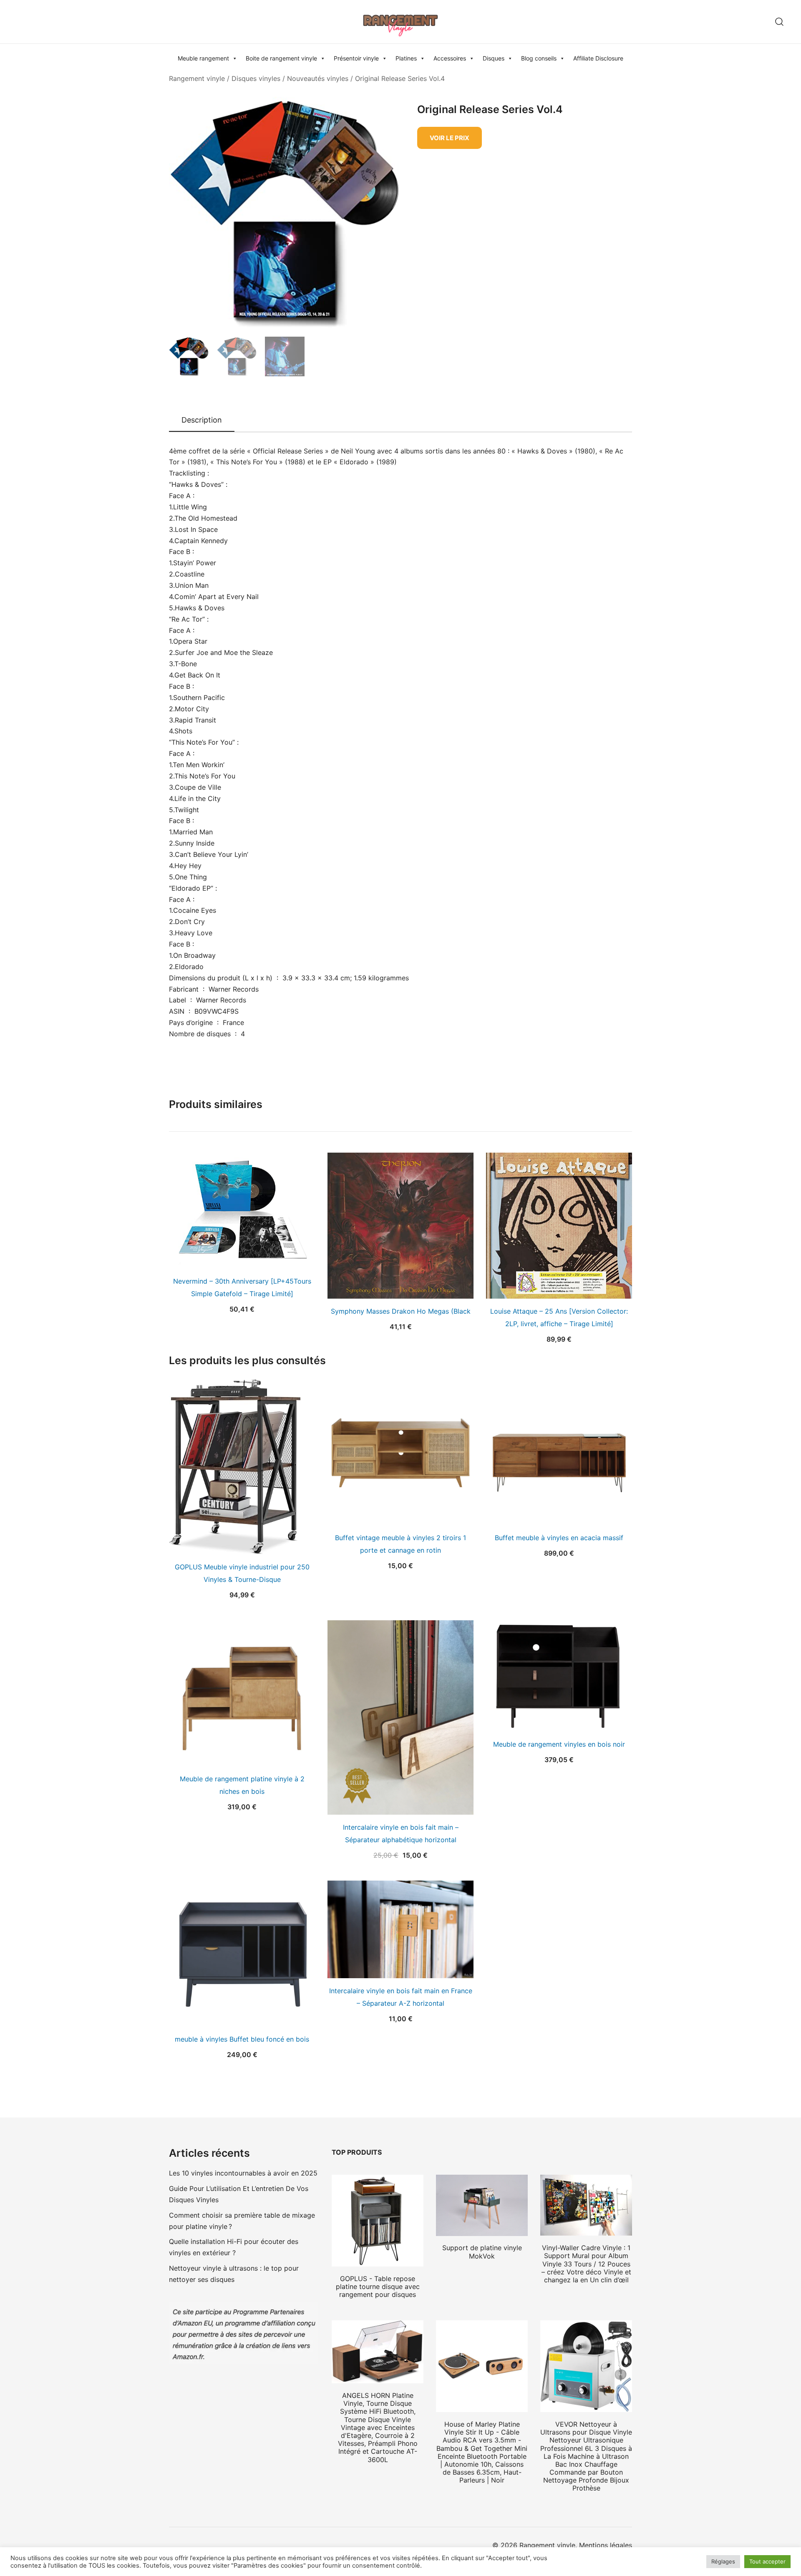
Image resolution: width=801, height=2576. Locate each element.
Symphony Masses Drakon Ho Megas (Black (401, 1311)
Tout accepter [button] (767, 2561)
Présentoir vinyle (356, 58)
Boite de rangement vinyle (281, 58)
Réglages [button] (723, 2561)
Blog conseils (539, 58)
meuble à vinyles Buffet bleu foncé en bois (242, 2039)
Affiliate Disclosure (598, 58)
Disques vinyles (256, 78)
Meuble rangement (203, 58)
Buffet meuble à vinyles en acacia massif (559, 1538)
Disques (494, 58)
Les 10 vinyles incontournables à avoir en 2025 (243, 2173)
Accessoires (450, 58)
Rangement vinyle (197, 78)
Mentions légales (606, 2545)
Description (202, 420)
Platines (406, 58)
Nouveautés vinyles (318, 78)
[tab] (202, 421)
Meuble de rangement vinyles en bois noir (559, 1744)
